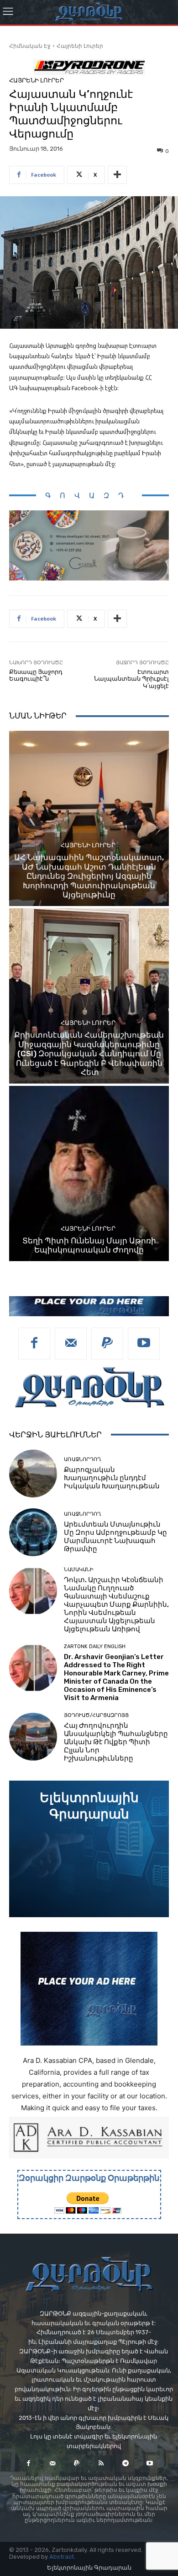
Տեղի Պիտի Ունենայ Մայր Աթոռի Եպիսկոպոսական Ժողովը (89, 1245)
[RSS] (101, 2463)
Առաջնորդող (82, 1459)
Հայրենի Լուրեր (80, 46)
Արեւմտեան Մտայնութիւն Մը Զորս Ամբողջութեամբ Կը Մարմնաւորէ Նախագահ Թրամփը (115, 1537)
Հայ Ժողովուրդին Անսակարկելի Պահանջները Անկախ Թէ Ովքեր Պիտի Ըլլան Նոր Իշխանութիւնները (116, 1742)
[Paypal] (107, 1344)
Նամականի (79, 1570)
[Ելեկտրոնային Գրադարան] (89, 1849)
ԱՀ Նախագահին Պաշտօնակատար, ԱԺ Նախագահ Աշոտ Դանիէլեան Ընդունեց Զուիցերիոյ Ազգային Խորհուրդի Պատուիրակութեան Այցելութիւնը (89, 876)
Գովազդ (89, 496)
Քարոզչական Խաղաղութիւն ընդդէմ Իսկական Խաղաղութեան (112, 1478)
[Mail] (71, 1344)
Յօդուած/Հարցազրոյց (96, 1715)
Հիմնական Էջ (30, 46)
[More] (117, 175)
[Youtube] (144, 1344)
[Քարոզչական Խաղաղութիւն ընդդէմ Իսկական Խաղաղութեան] (33, 1474)
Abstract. (62, 2557)
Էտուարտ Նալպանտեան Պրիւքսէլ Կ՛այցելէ (131, 679)
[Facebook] (34, 1344)
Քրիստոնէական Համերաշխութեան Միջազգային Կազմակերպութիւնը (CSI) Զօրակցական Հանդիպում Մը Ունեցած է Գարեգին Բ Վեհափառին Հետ (89, 1054)
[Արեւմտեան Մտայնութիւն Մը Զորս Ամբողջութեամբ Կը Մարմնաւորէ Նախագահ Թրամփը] (33, 1532)
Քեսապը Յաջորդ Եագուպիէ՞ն (36, 675)
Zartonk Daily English (95, 1647)
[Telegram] (125, 2463)
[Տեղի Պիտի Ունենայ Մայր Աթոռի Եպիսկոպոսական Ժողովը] (89, 1173)
